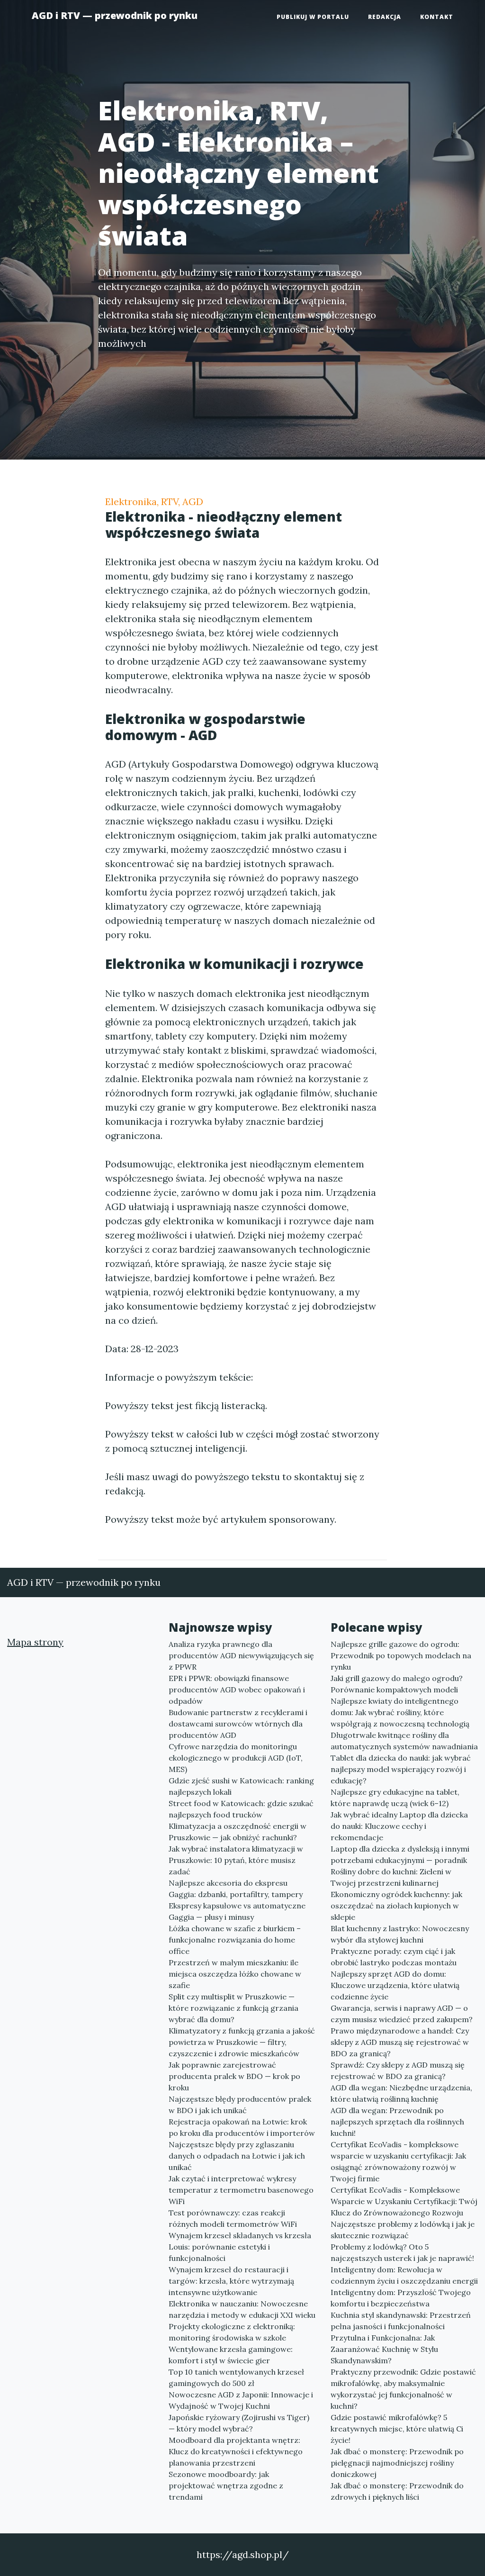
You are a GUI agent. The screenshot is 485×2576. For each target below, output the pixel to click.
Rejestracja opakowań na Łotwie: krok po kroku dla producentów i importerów (242, 2127)
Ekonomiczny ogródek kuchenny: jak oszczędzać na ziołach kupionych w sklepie (396, 1906)
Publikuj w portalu (313, 17)
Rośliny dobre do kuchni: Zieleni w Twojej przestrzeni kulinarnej (391, 1877)
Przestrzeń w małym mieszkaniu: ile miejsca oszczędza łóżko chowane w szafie (235, 1974)
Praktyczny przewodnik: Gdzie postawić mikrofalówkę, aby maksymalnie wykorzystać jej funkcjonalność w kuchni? (403, 2389)
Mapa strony (35, 1642)
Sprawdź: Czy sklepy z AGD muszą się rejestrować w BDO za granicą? (398, 2070)
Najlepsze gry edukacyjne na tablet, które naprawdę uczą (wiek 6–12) (395, 1798)
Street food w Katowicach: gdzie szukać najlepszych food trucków (241, 1809)
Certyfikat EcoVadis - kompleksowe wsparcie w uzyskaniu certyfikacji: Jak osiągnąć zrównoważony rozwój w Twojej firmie (398, 2161)
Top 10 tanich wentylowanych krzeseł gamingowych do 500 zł (236, 2377)
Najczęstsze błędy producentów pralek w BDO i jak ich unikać (240, 2105)
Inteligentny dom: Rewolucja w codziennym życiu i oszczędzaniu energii (404, 2275)
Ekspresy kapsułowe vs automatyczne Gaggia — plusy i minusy (237, 1911)
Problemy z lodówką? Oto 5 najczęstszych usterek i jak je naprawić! (402, 2252)
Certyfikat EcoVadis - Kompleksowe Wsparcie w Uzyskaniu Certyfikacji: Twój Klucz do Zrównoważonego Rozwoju (404, 2201)
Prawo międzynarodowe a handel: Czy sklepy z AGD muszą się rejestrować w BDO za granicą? (400, 2042)
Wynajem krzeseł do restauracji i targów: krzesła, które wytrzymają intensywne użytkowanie (231, 2281)
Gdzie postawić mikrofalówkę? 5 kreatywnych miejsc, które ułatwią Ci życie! (397, 2429)
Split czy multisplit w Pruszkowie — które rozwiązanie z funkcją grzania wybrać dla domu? (234, 2008)
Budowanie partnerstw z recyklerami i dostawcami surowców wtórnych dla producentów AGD (238, 1724)
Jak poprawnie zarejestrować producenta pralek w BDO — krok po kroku (234, 2076)
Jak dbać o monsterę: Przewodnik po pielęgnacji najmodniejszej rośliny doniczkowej (397, 2463)
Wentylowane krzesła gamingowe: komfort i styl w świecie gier (231, 2355)
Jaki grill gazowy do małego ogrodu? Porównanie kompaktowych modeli (397, 1684)
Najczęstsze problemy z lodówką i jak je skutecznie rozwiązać (403, 2230)
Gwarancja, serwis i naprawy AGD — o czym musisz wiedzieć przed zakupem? (402, 2014)
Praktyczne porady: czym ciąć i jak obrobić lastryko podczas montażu (394, 1957)
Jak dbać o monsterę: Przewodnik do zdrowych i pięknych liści (397, 2491)
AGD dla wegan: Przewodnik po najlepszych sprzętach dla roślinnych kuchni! (397, 2122)
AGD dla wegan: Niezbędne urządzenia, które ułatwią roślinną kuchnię (401, 2093)
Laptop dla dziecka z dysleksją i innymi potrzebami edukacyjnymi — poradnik (400, 1854)
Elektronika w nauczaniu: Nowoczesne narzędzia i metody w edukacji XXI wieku (242, 2309)
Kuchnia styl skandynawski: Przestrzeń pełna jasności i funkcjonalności (401, 2321)
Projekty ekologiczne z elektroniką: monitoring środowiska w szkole (232, 2332)
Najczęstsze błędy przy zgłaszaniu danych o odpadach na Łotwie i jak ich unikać (237, 2156)
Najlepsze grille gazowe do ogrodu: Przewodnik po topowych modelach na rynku (401, 1655)
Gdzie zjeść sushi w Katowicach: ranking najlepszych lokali (241, 1786)
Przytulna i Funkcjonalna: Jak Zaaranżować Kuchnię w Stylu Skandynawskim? (384, 2349)
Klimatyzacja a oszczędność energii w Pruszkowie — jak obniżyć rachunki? (238, 1832)
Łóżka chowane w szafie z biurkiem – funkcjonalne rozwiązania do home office (235, 1940)
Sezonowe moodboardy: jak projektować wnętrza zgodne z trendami (226, 2486)
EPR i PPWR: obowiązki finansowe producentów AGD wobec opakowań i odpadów (237, 1690)
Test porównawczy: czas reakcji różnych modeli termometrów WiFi (233, 2218)
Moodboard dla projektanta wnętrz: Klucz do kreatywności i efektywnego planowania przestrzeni (236, 2451)
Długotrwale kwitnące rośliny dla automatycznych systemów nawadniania (404, 1741)
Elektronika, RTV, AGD (154, 502)
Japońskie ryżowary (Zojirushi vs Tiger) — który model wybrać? (239, 2423)
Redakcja (385, 17)
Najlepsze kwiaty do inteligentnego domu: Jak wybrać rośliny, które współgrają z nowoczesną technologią (400, 1712)
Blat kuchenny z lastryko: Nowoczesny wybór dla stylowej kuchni (400, 1934)
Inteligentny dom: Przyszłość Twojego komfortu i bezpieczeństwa (401, 2298)
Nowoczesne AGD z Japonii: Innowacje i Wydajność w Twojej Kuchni (241, 2400)
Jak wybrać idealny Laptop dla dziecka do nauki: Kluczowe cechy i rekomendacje (399, 1826)
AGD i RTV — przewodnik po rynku (115, 15)
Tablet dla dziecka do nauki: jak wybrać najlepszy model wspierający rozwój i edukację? (401, 1769)
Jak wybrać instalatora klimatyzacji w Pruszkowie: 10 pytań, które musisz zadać (236, 1860)
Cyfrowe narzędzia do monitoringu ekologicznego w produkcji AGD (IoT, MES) (236, 1758)
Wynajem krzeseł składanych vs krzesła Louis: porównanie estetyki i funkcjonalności (240, 2247)
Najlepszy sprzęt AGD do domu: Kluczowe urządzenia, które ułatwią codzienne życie (395, 1985)
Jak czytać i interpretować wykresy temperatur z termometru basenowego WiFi (241, 2190)
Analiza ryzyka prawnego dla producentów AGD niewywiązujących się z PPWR (241, 1655)
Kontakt (437, 17)
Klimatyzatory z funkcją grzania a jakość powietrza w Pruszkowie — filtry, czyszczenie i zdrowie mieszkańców (242, 2042)
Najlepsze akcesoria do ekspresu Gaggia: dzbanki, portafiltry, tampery (236, 1889)
